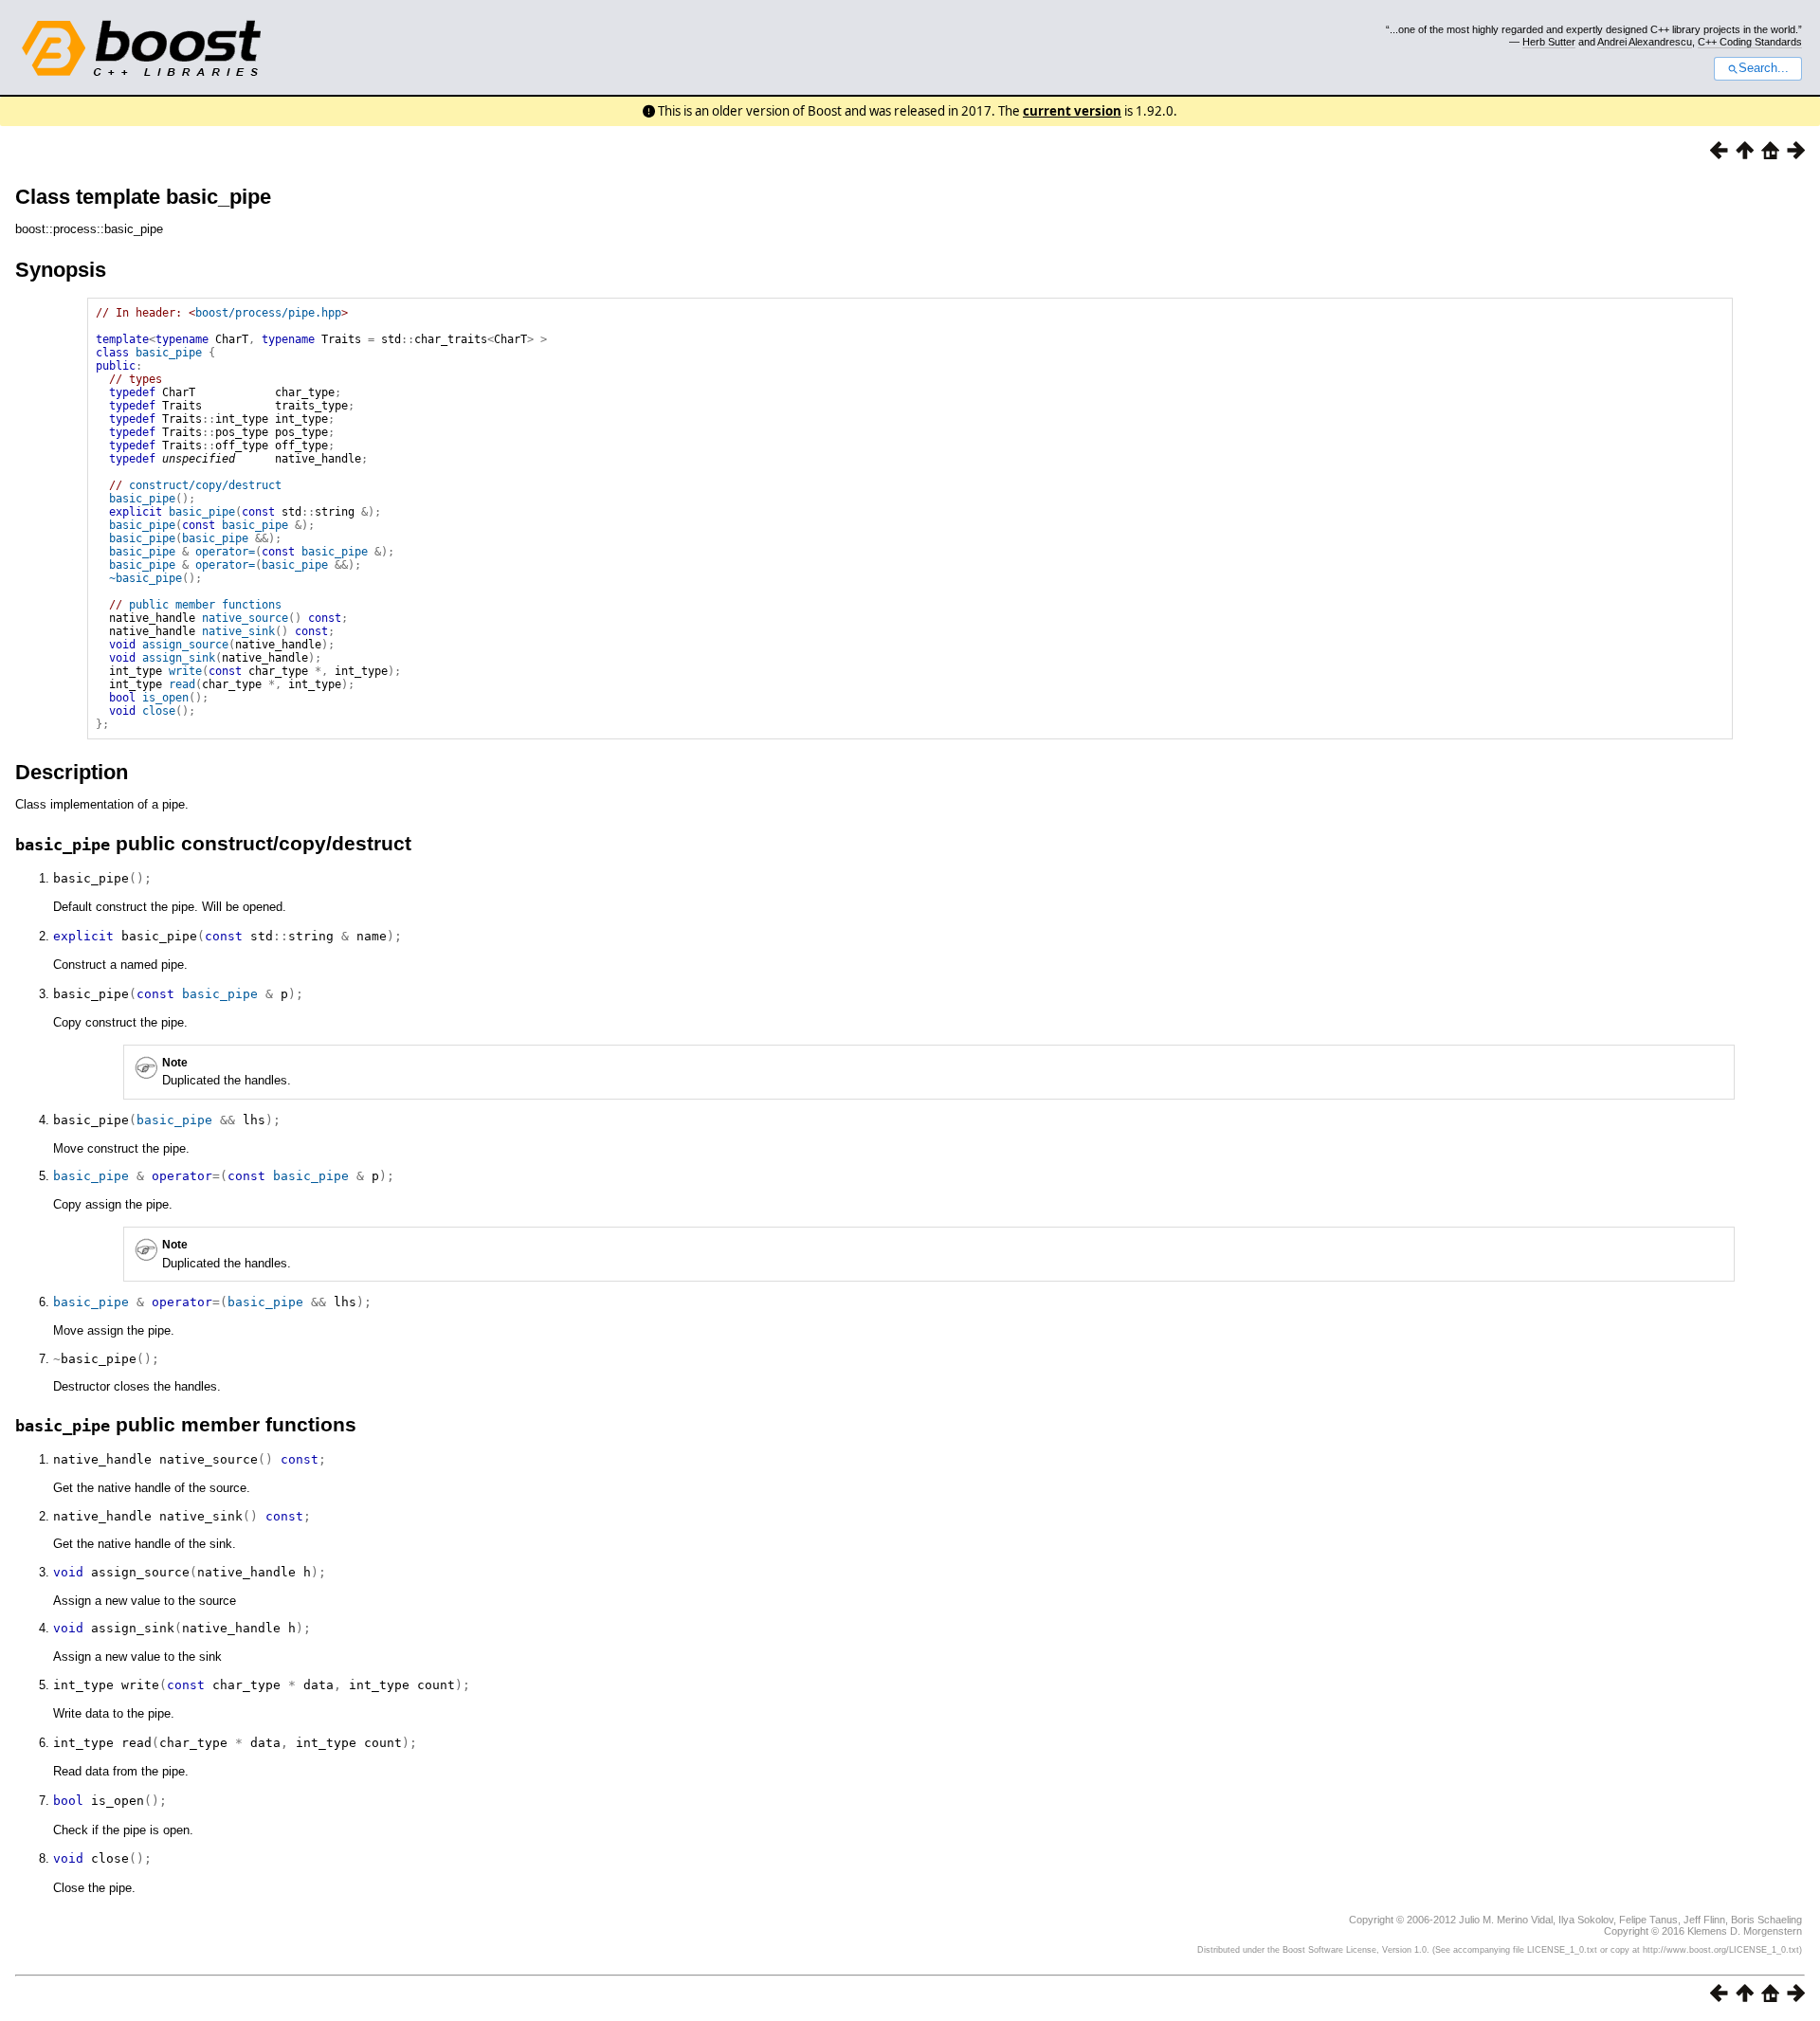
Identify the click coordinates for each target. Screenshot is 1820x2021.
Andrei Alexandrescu (1645, 42)
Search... (1764, 68)
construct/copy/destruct (205, 485)
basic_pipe (169, 353)
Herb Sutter (1549, 42)
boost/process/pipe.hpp (268, 313)
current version (1072, 111)
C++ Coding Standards (1750, 42)
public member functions (205, 605)
